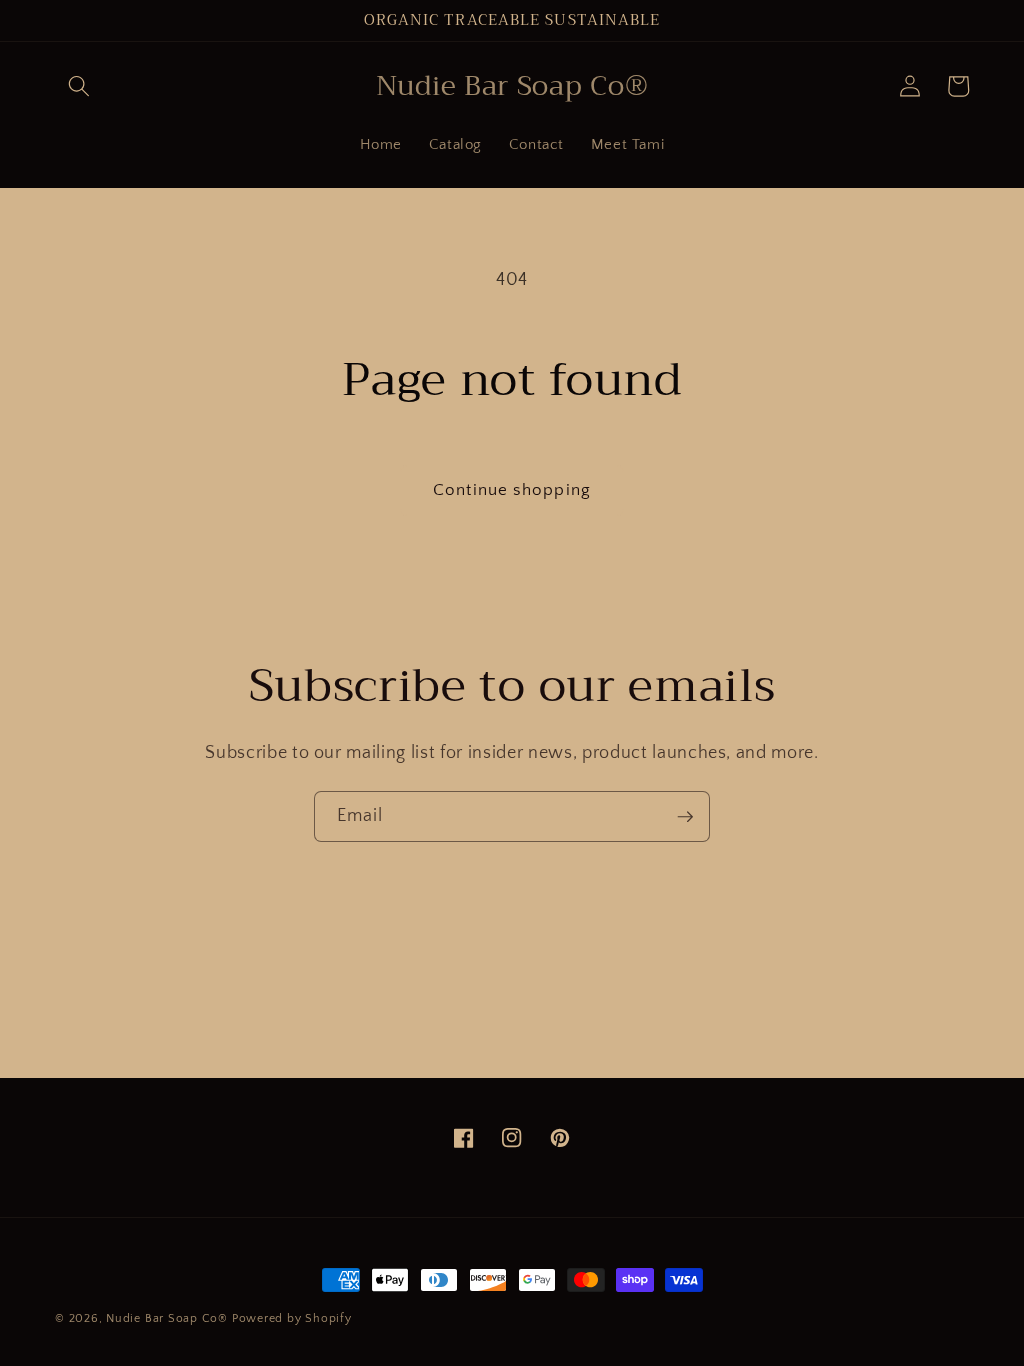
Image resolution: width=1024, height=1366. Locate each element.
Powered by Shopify (292, 1318)
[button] (79, 86)
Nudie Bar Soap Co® (167, 1318)
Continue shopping (512, 490)
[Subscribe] (685, 817)
